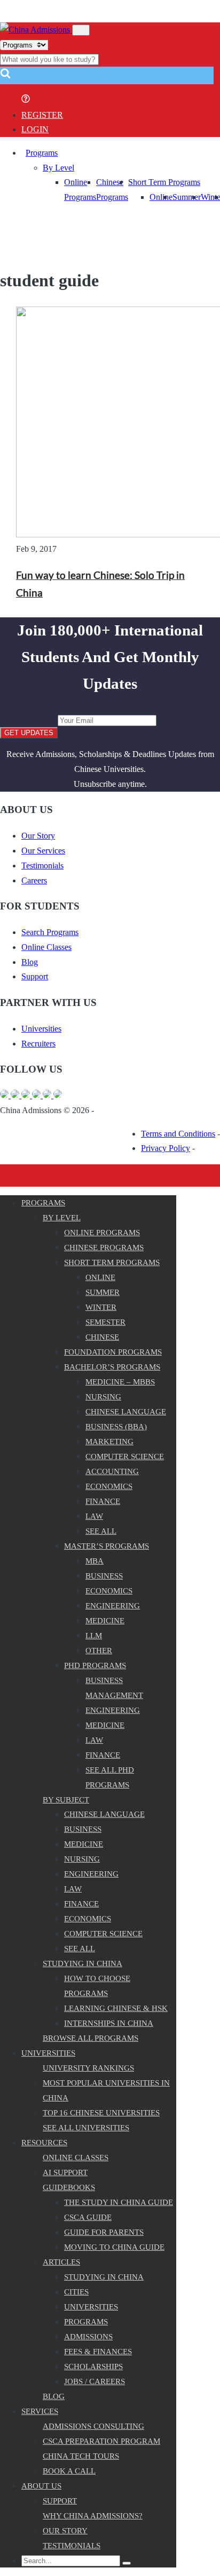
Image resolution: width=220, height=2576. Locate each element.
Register (42, 115)
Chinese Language (126, 1412)
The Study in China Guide (119, 2202)
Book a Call (69, 2471)
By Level (58, 168)
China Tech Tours (81, 2456)
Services (40, 2411)
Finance (103, 1501)
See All (80, 1949)
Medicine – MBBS (120, 1382)
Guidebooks (69, 2187)
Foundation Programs (113, 1352)
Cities (76, 2292)
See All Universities (86, 2128)
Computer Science (125, 1456)
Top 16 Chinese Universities (101, 2113)
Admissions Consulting (93, 2426)
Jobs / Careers (95, 2381)
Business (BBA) (116, 1427)
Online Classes (46, 947)
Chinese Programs (104, 1247)
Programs (42, 153)
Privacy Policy (166, 1148)
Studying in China (82, 1963)
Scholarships (93, 2366)
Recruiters (38, 1044)
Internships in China (109, 2023)
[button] (5, 77)
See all (101, 1531)
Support (35, 976)
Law (94, 1516)
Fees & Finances (98, 2352)
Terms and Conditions (178, 1134)
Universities (41, 1029)
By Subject (66, 1800)
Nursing (103, 1397)
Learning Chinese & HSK (116, 2008)
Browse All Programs (91, 2038)
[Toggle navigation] (81, 30)
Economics (109, 1486)
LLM (94, 1636)
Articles (61, 2262)
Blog (30, 962)
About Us (41, 2486)
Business (104, 1576)
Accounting (112, 1471)
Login (35, 129)
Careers (34, 880)
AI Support (65, 2172)
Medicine (105, 1621)
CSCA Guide (88, 2217)
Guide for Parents (104, 2232)
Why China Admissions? (93, 2516)
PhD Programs (95, 1665)
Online (161, 197)
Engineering (113, 1606)
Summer (187, 197)
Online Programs (102, 1233)
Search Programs (50, 932)
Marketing (109, 1442)
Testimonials (42, 866)
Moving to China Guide (114, 2247)
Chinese (102, 1337)
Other (99, 1651)
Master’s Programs (107, 1546)
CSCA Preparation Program (101, 2441)
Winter (101, 1307)
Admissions (88, 2337)
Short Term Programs (164, 182)
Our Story (38, 836)
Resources (44, 2143)
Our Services (43, 851)
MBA (95, 1561)
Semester (105, 1322)
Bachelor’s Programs (112, 1367)
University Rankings (88, 2068)
